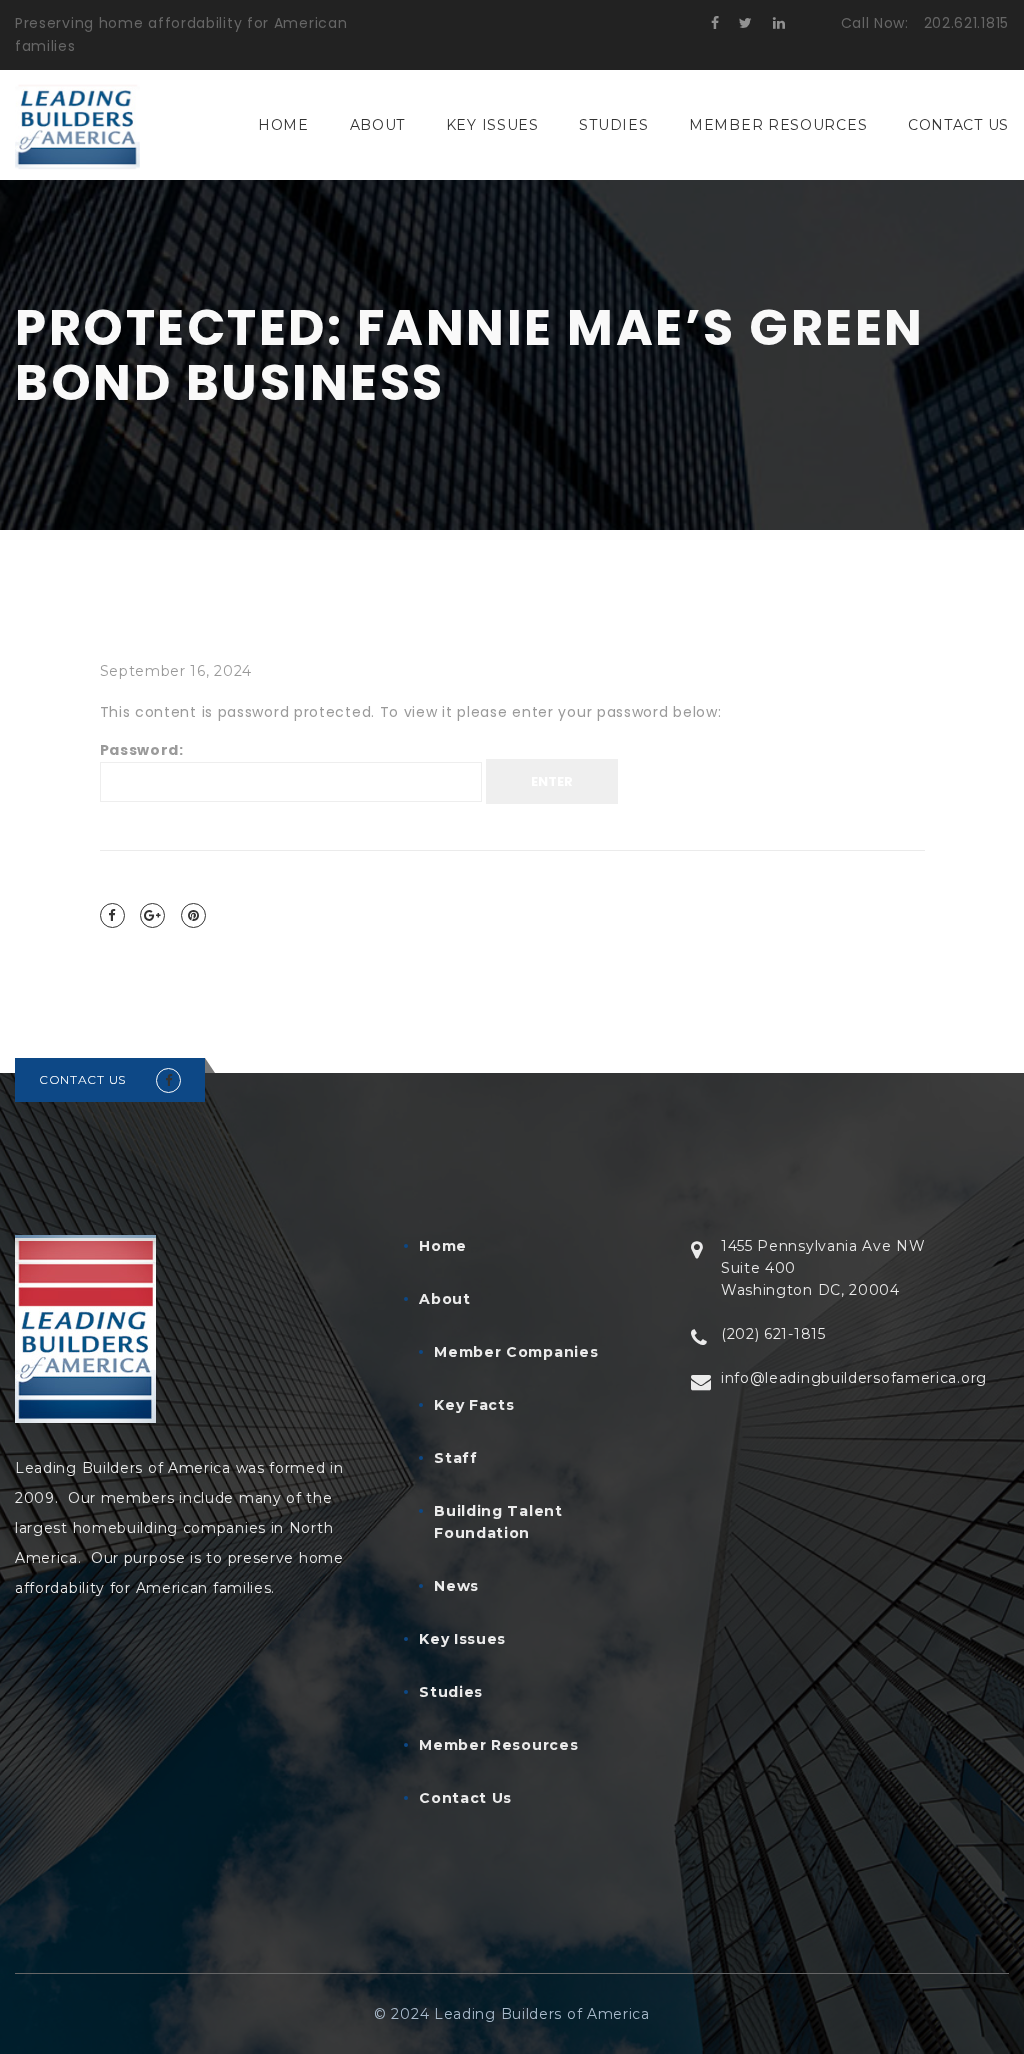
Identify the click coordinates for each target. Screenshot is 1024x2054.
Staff (456, 1458)
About (378, 125)
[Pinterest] (193, 915)
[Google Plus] (152, 915)
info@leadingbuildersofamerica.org (854, 1378)
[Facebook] (112, 915)
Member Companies (516, 1352)
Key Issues (492, 125)
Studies (613, 125)
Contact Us (958, 125)
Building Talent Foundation (498, 1522)
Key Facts (474, 1405)
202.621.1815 (966, 23)
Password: (142, 750)
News (456, 1586)
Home (283, 125)
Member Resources (778, 125)
